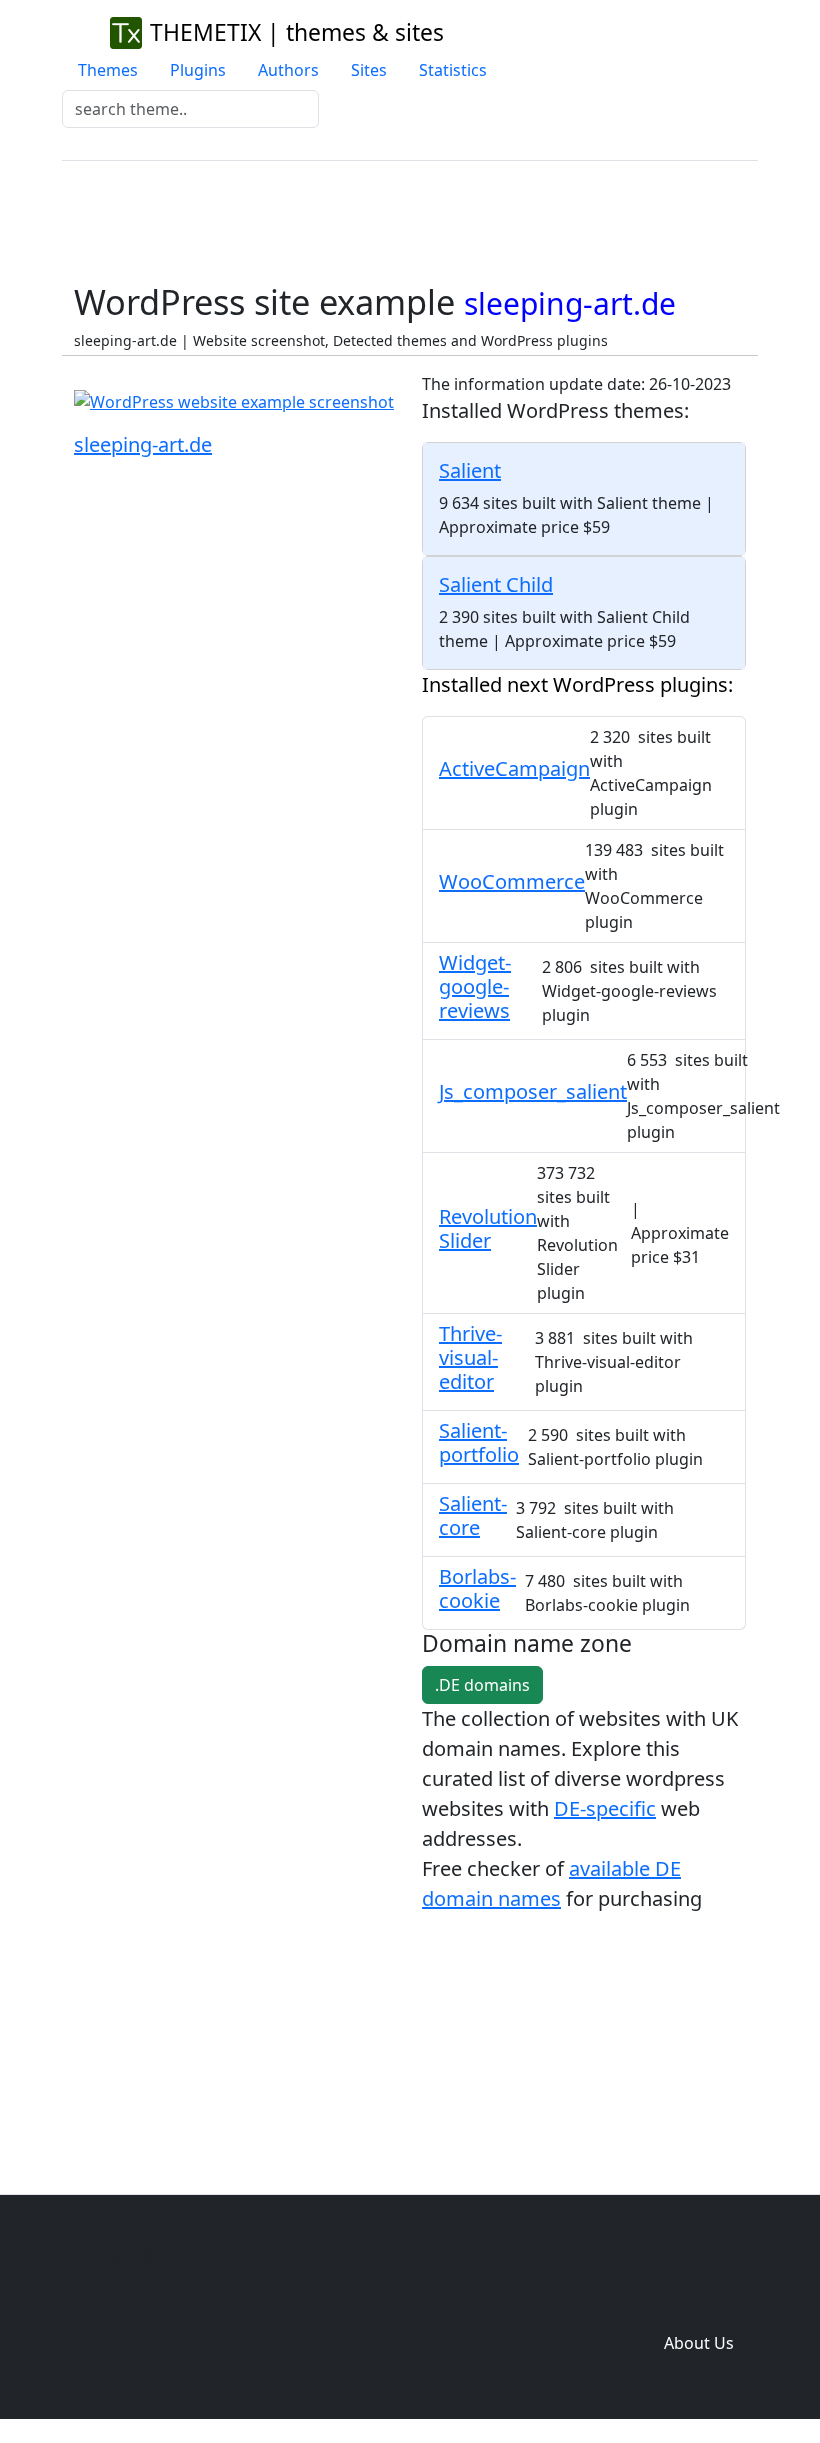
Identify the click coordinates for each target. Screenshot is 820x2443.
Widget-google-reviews (475, 986)
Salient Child (496, 584)
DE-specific (605, 1808)
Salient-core (473, 1515)
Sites (369, 70)
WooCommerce (512, 881)
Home (527, 2263)
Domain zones (695, 2303)
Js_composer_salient (533, 1091)
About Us (699, 2343)
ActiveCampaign (514, 768)
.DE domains (482, 1685)
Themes (108, 70)
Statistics (453, 70)
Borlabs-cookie (477, 1588)
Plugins (198, 70)
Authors (288, 70)
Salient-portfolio (479, 1442)
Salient (470, 470)
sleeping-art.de (143, 444)
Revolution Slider (488, 1228)
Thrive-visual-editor (470, 1357)
